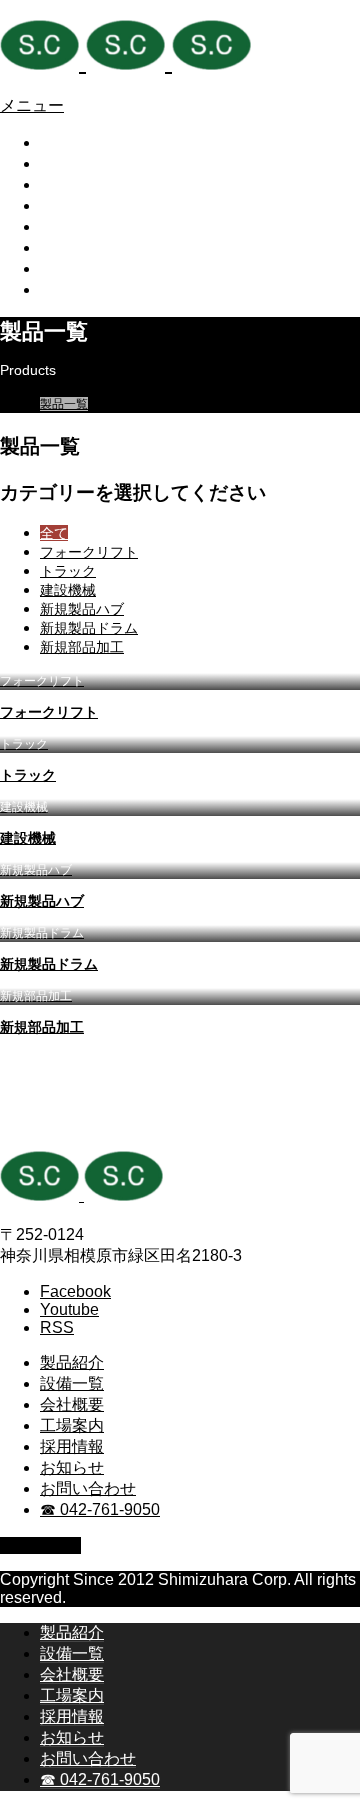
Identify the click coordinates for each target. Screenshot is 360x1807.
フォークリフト (89, 552)
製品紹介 (72, 142)
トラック (68, 571)
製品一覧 (64, 404)
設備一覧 (72, 163)
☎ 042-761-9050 (100, 289)
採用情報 (72, 226)
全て (54, 533)
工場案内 (72, 205)
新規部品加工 (82, 647)
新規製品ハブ (82, 609)
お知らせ (72, 247)
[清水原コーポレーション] (125, 61)
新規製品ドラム (89, 628)
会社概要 (72, 184)
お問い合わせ (88, 268)
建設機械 (68, 590)
